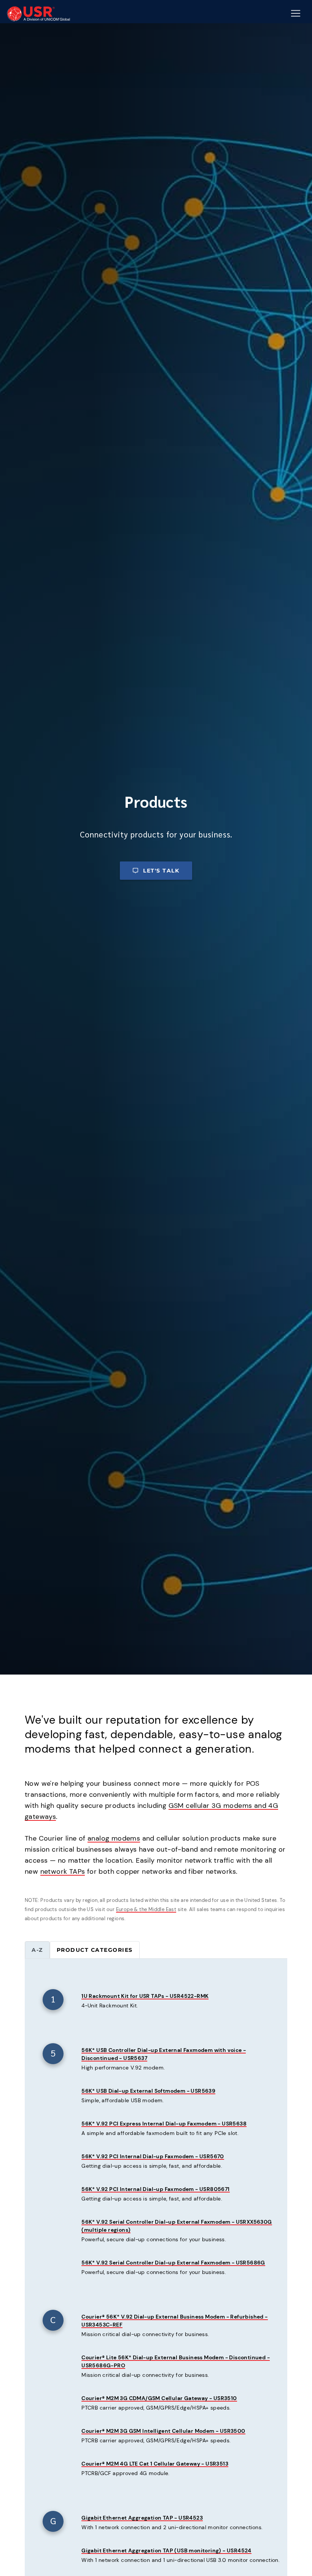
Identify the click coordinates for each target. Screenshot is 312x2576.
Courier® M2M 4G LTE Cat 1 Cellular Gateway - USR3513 (155, 2464)
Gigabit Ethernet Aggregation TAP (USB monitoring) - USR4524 (166, 2550)
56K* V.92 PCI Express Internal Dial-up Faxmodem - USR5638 (164, 2124)
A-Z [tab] (37, 1950)
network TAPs (63, 1871)
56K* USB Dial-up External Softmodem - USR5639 (148, 2091)
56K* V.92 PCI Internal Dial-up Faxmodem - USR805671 (155, 2189)
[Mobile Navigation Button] (296, 13)
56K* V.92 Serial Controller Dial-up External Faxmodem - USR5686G (173, 2263)
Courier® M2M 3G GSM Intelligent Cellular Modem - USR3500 (163, 2431)
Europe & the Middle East (146, 1909)
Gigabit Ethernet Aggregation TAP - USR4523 (142, 2518)
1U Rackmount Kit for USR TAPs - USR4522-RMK (145, 1996)
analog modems (114, 1838)
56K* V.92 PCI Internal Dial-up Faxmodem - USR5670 (153, 2156)
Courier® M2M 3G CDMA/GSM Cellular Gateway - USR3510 (159, 2398)
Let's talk (161, 871)
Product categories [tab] (95, 1950)
